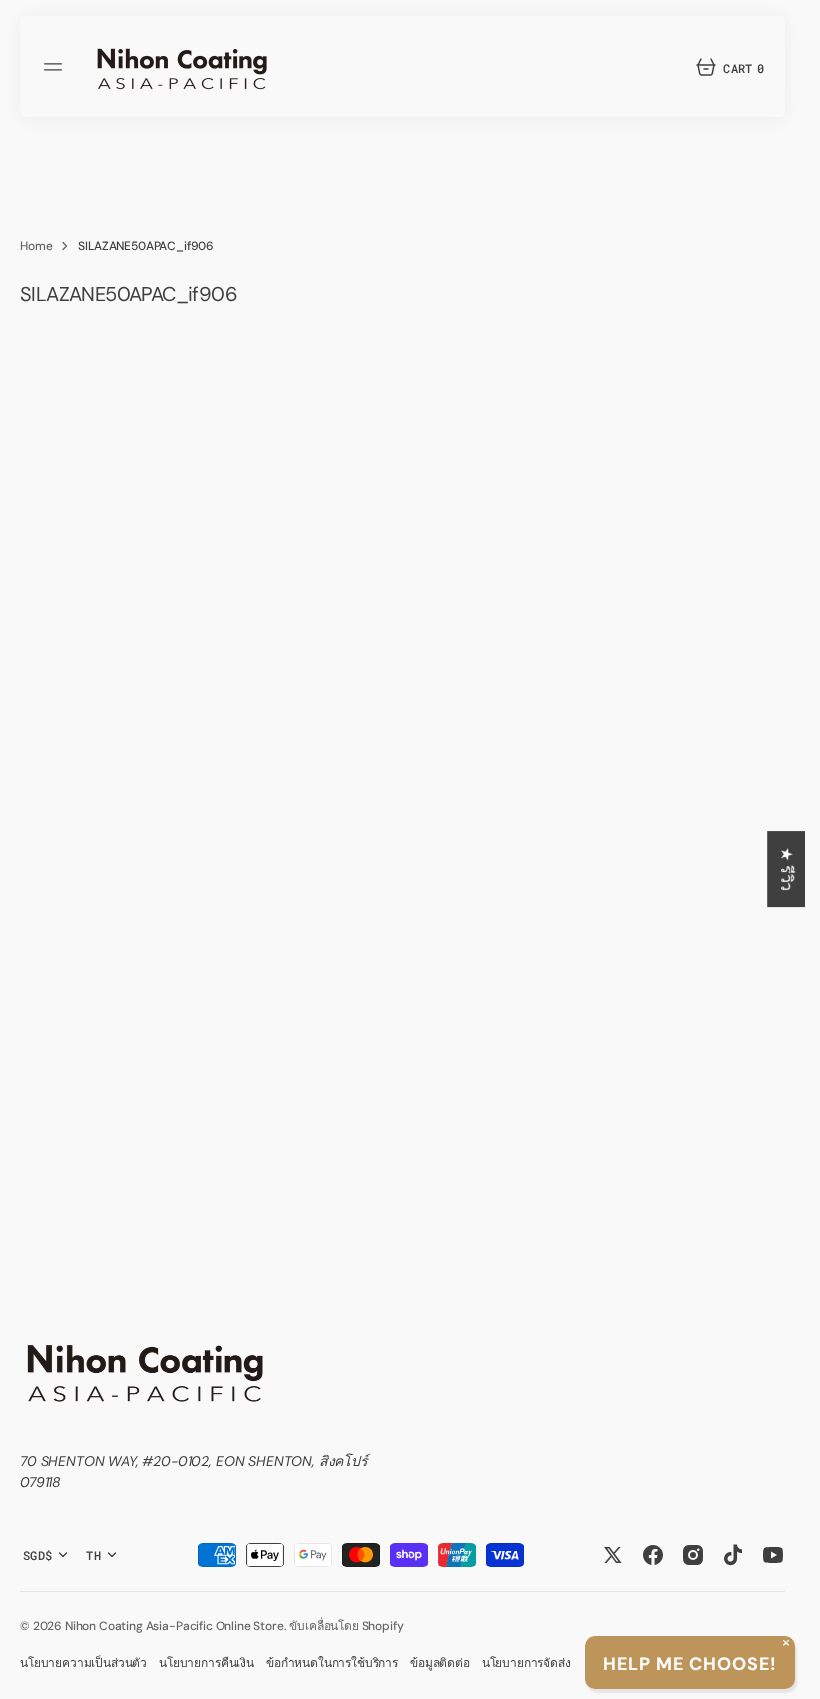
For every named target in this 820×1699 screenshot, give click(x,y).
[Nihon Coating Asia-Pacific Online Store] (182, 66)
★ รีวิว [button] (786, 869)
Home (36, 246)
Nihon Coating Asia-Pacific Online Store (174, 1626)
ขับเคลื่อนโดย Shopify (346, 1626)
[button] (56, 67)
